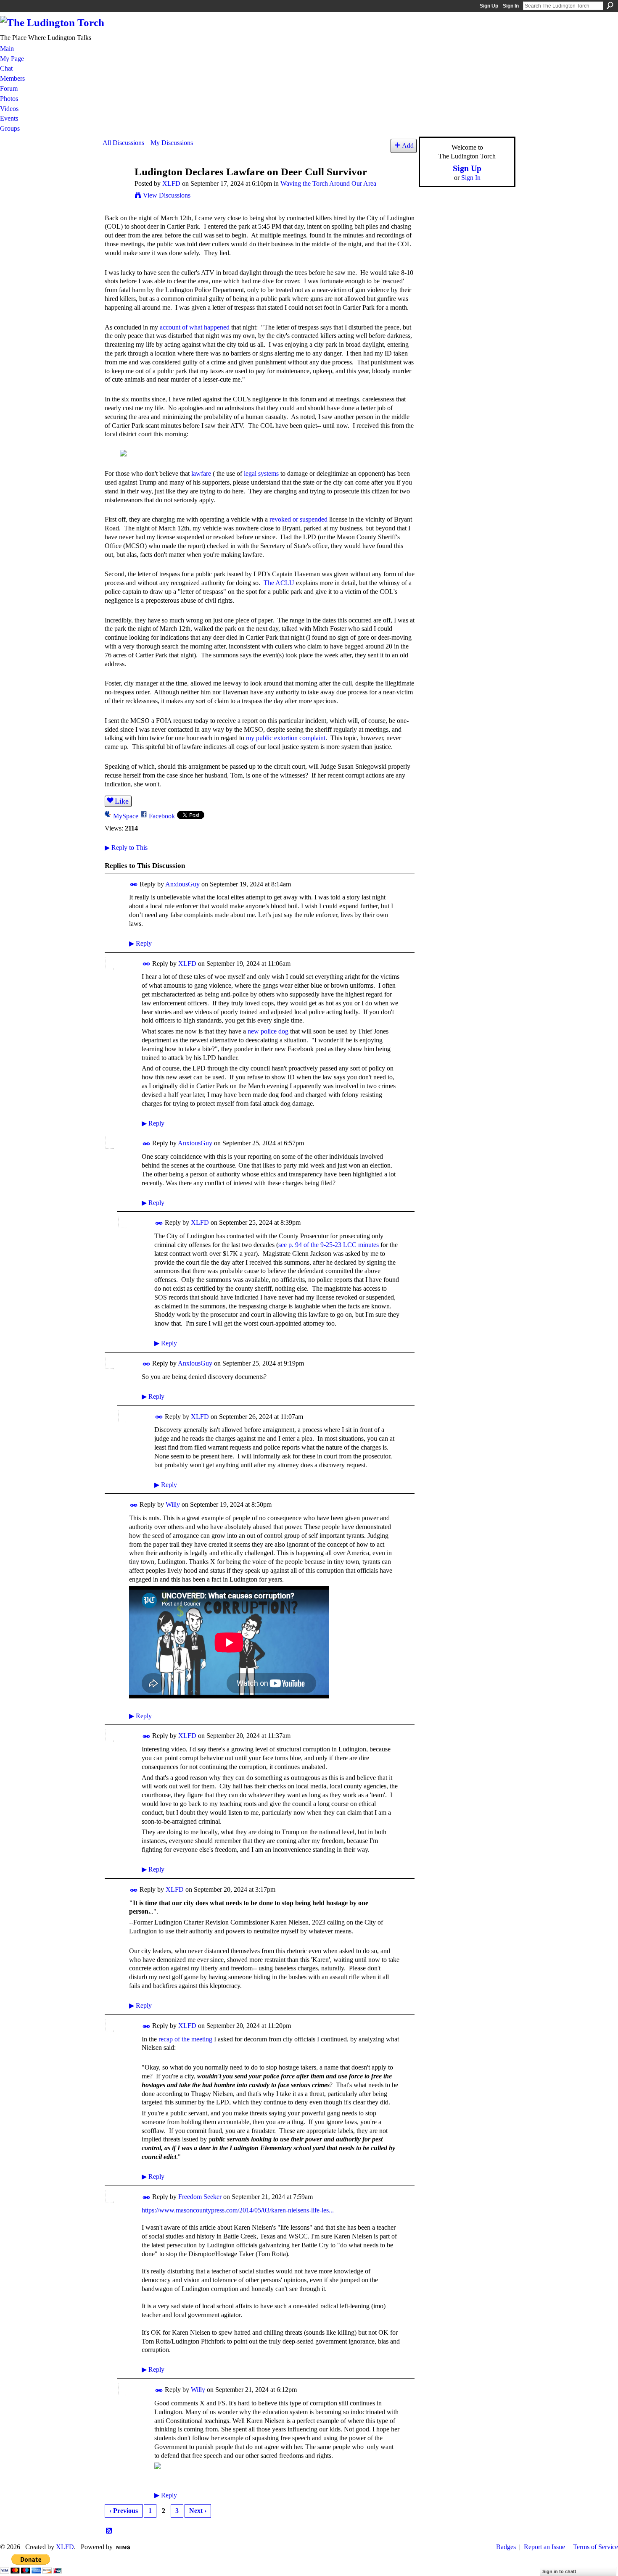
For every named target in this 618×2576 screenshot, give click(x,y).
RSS (109, 2531)
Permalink (134, 885)
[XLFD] (116, 188)
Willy (173, 1504)
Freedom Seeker (200, 2197)
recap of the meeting (185, 2039)
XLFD (171, 183)
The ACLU (279, 583)
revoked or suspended (298, 519)
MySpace (126, 816)
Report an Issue (544, 2547)
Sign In (511, 6)
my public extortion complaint (286, 738)
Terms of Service (596, 2547)
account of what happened (195, 327)
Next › (198, 2511)
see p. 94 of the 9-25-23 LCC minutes (329, 1245)
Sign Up (489, 6)
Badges (506, 2547)
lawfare (201, 473)
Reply (140, 943)
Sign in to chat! (559, 2571)
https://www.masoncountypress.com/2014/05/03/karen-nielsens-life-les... (238, 2210)
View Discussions (167, 195)
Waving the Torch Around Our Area (328, 183)
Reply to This (126, 848)
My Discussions (172, 143)
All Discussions (123, 143)
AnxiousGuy (182, 884)
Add (408, 146)
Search (610, 5)
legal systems (261, 473)
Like (122, 801)
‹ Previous (124, 2511)
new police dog (268, 1031)
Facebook (162, 816)
